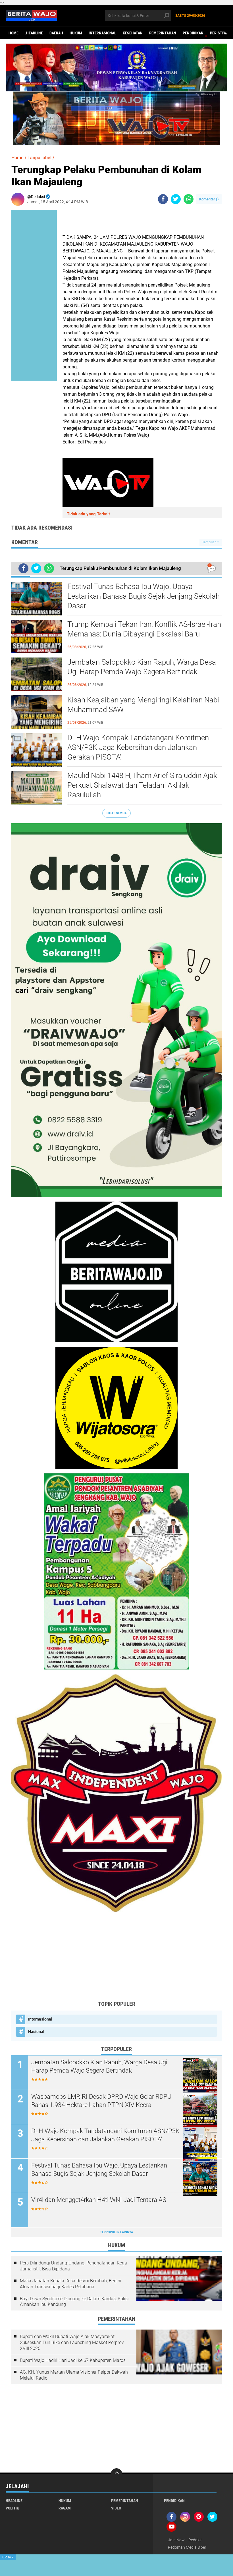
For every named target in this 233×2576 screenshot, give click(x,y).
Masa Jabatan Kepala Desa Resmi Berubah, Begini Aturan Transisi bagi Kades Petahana (71, 2284)
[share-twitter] (176, 199)
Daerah (56, 33)
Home (13, 33)
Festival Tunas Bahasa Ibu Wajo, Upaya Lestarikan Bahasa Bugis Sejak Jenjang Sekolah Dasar (143, 596)
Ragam (65, 2508)
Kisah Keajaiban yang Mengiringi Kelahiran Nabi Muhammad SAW (143, 705)
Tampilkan (210, 542)
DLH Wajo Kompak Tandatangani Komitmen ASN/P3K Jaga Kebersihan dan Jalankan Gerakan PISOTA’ (138, 747)
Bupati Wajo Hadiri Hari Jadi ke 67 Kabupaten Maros (73, 2360)
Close (8, 2557)
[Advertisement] (116, 1956)
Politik (12, 2508)
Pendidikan (193, 33)
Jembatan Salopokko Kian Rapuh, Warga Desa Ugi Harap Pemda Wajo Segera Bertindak (142, 667)
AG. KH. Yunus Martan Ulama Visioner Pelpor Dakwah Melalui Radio (74, 2375)
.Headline (34, 33)
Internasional (102, 33)
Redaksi (195, 2540)
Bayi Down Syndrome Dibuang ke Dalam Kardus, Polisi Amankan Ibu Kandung (74, 2302)
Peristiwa (219, 33)
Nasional (36, 2032)
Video (116, 2508)
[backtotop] (116, 2474)
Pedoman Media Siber (187, 2547)
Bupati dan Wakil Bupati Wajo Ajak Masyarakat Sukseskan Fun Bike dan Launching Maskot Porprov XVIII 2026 (72, 2342)
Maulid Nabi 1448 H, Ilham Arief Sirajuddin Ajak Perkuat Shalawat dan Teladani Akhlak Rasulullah (142, 785)
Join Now (176, 2540)
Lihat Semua (116, 813)
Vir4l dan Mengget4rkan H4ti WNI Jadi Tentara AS (99, 2200)
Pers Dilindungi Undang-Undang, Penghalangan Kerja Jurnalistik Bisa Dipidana (73, 2266)
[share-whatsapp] (189, 199)
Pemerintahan (163, 33)
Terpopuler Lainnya (116, 2232)
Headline (14, 2501)
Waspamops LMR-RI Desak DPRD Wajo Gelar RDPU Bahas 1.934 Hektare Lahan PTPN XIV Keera (101, 2101)
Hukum (76, 33)
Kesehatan (133, 33)
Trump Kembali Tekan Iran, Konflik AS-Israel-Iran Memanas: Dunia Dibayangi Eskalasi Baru (144, 629)
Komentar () (209, 199)
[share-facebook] (163, 199)
